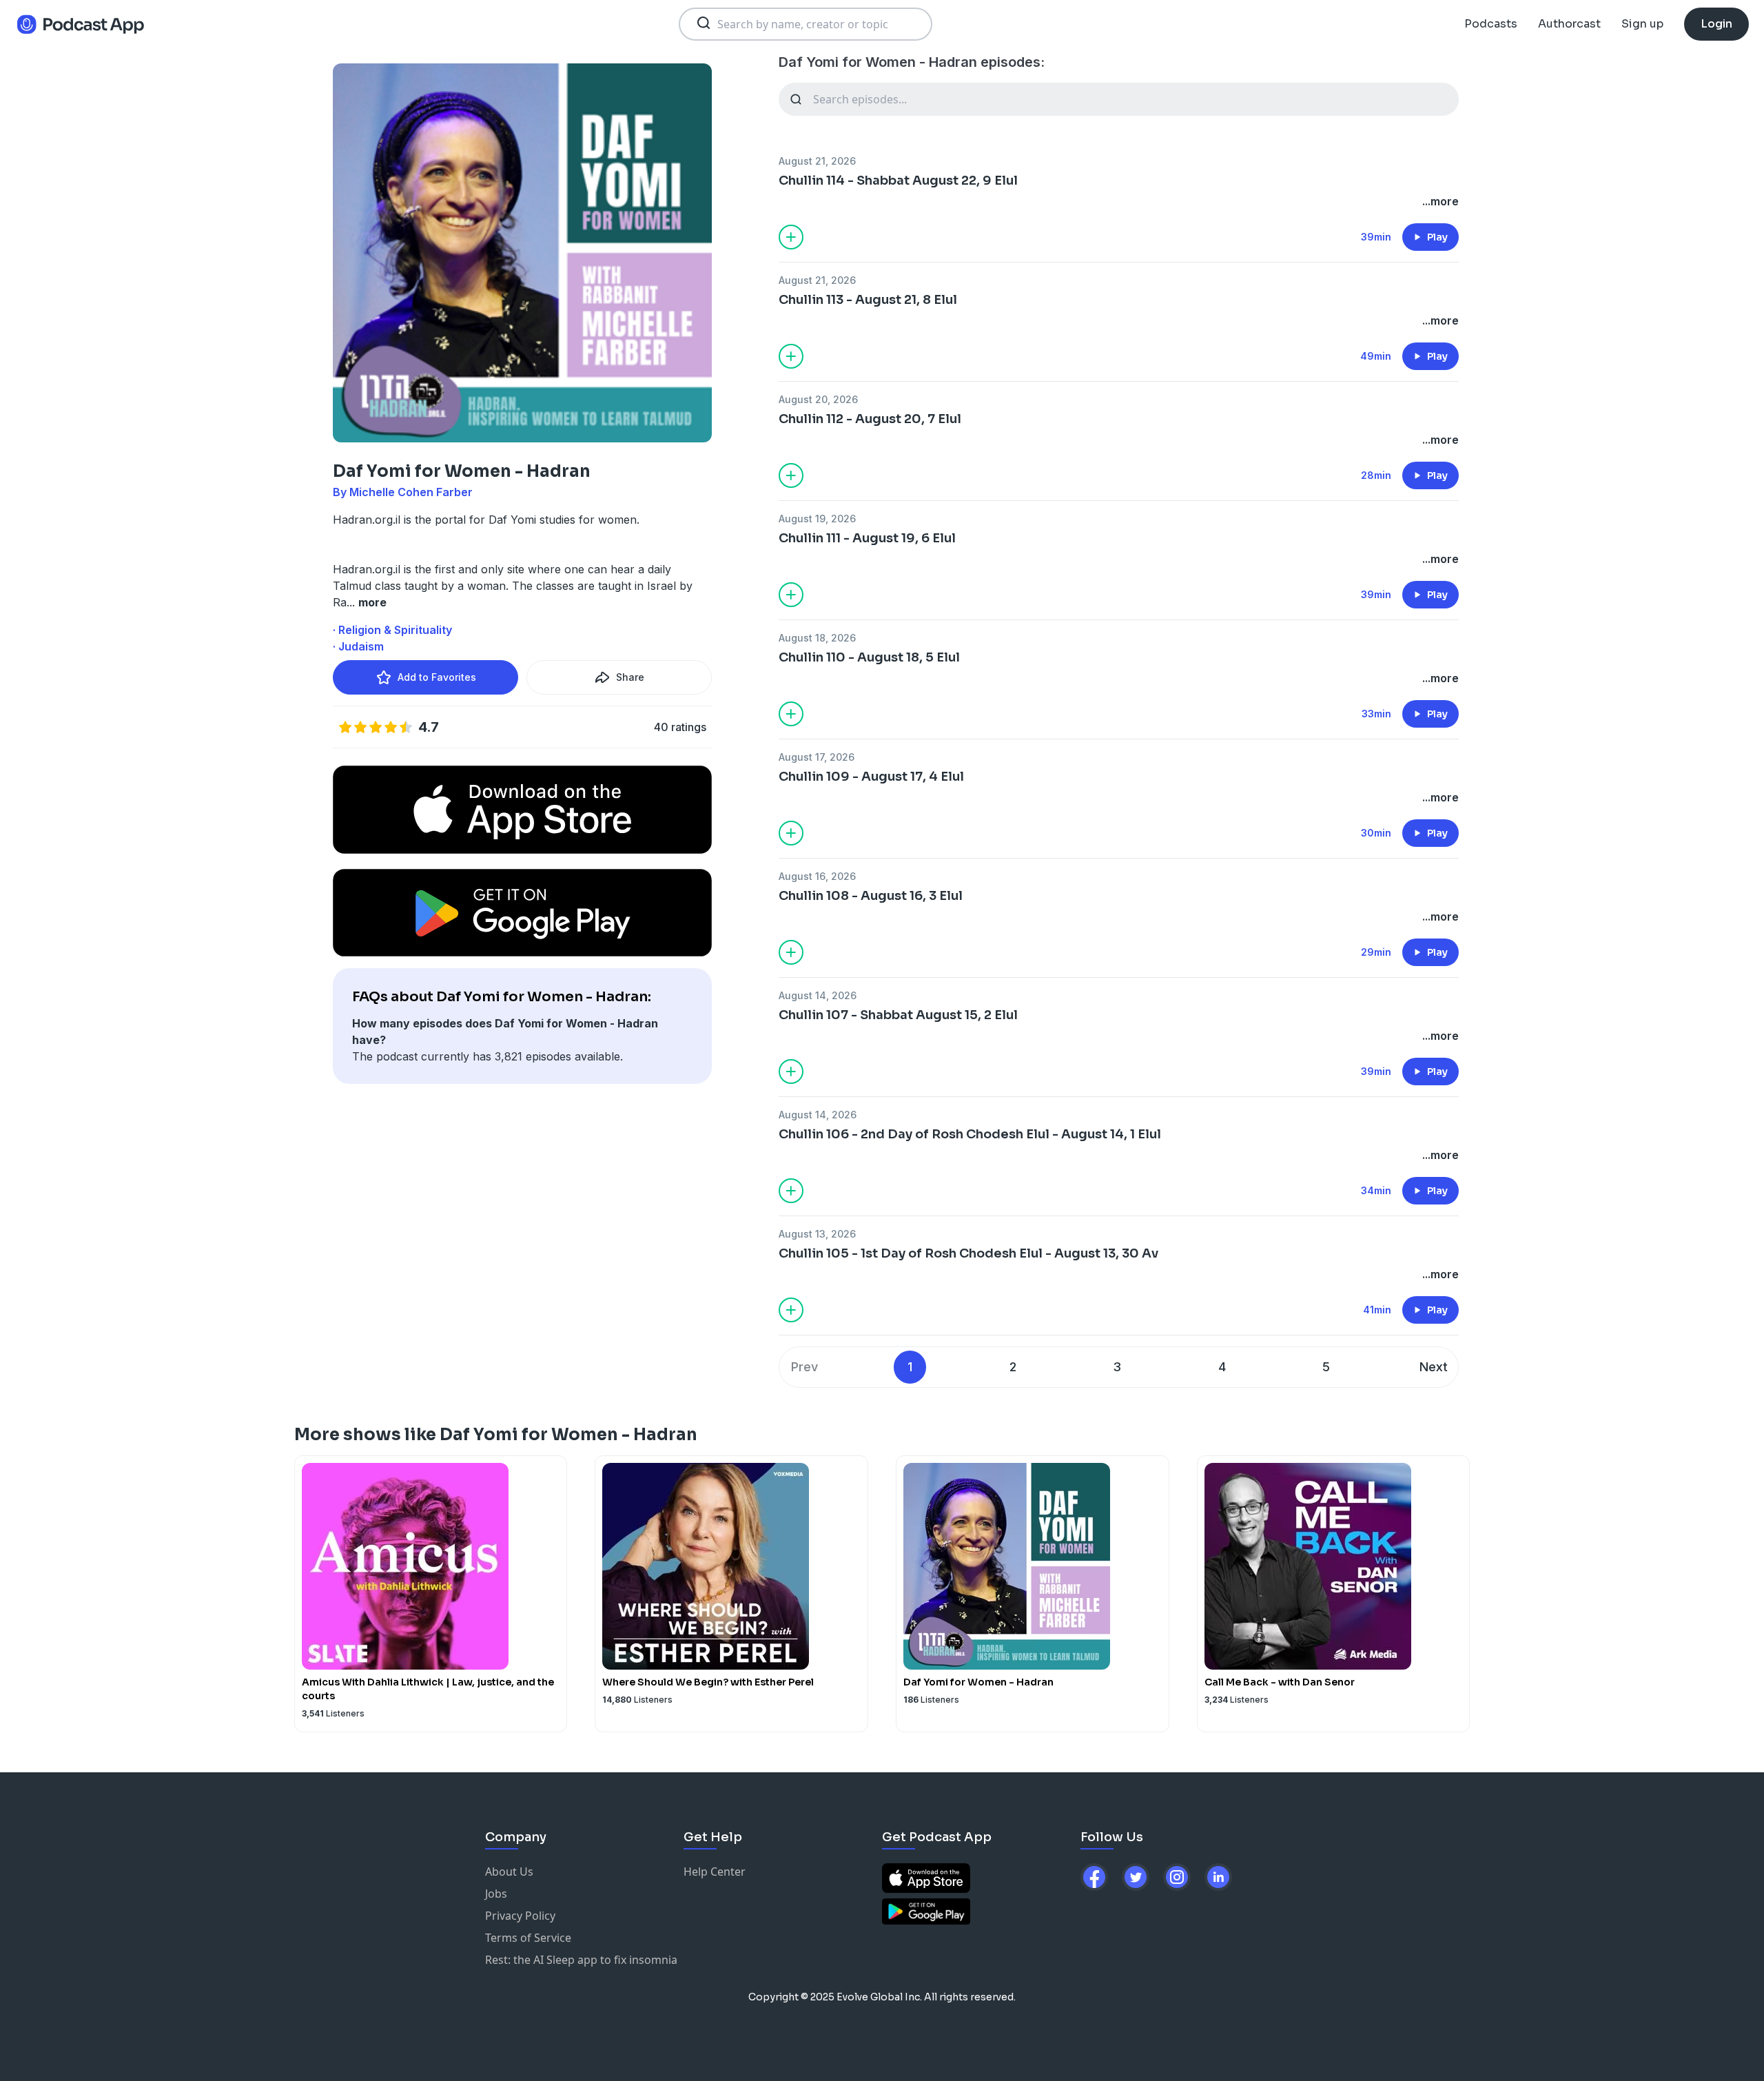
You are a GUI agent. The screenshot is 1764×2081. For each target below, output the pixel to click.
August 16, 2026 (817, 876)
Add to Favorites (437, 677)
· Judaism (358, 646)
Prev (804, 1367)
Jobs (496, 1894)
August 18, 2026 (817, 638)
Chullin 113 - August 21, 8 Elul (868, 300)
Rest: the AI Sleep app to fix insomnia (581, 1960)
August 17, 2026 (817, 757)
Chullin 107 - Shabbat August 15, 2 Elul (898, 1015)
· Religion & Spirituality (392, 630)
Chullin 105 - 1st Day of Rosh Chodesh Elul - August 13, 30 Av (968, 1253)
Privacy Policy (520, 1916)
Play (1437, 237)
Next (1434, 1367)
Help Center (715, 1872)
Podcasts (1491, 24)
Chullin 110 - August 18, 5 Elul (869, 657)
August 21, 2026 (817, 161)
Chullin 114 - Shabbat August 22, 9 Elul (898, 181)
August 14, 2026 (818, 995)
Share (630, 677)
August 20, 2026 (818, 399)
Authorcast (1569, 24)
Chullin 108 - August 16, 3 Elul (871, 896)
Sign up (1642, 24)
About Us (509, 1872)
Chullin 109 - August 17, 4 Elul (871, 777)
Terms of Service (528, 1938)
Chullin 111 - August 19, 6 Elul (867, 538)
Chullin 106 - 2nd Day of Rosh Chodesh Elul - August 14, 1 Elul (970, 1134)
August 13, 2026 (817, 1234)
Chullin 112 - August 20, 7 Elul (870, 419)
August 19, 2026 (817, 519)
